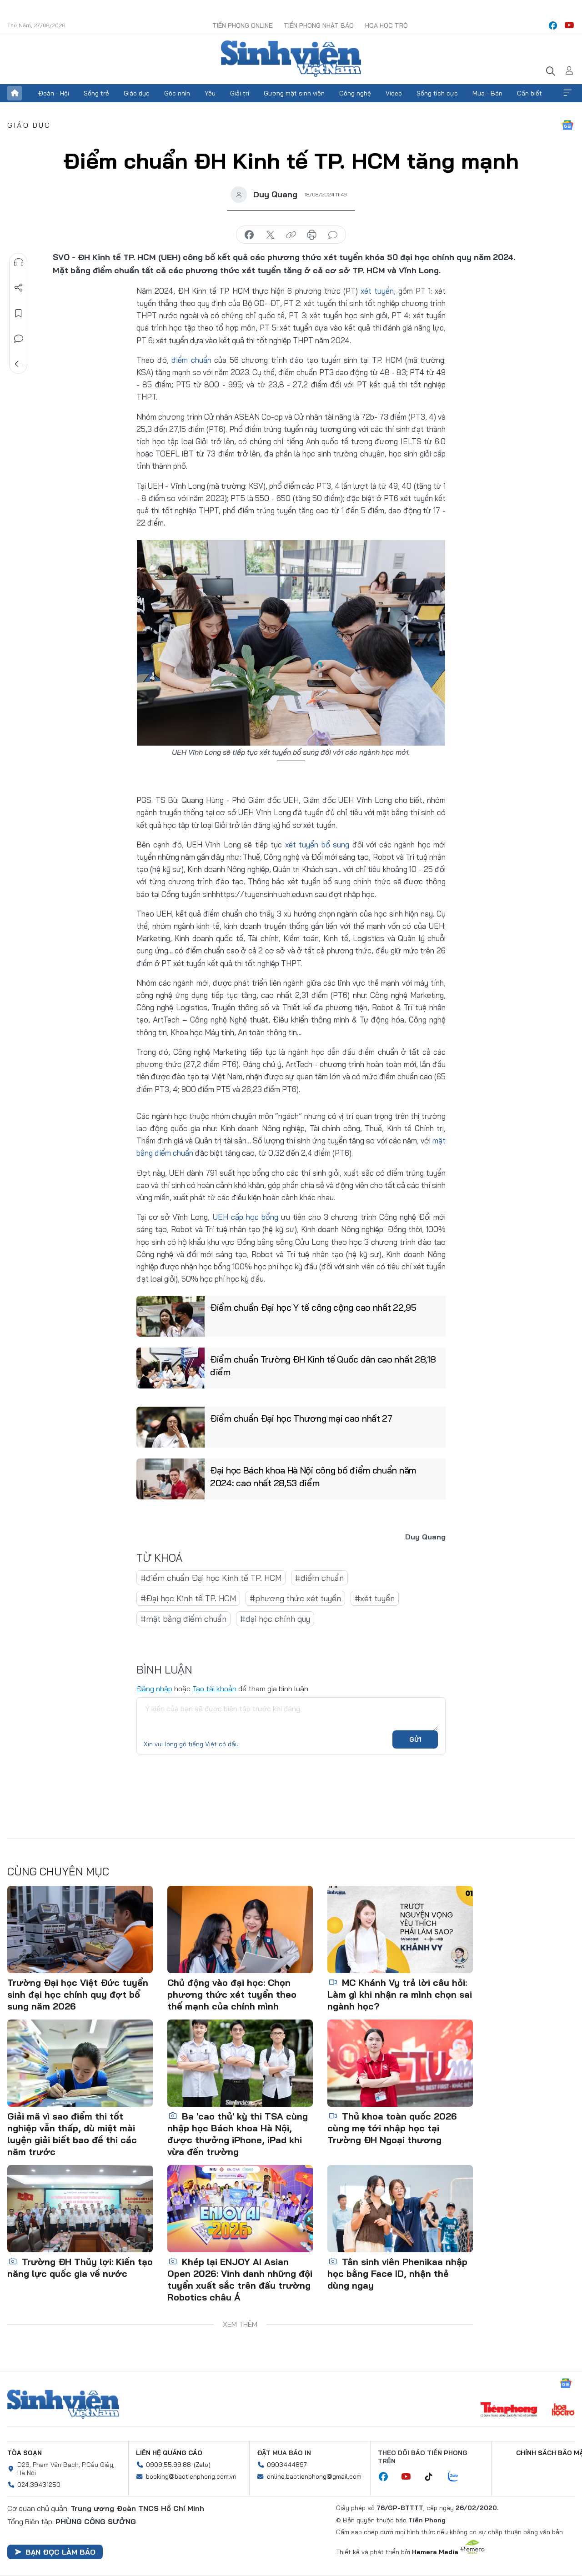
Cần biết (529, 93)
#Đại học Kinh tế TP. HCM (188, 1598)
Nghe (19, 262)
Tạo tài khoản (214, 1689)
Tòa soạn (25, 2453)
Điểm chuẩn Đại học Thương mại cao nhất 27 (301, 1418)
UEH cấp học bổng (246, 1217)
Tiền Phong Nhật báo (319, 25)
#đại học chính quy (275, 1619)
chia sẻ (249, 235)
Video (394, 93)
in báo (312, 235)
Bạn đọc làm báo (60, 2552)
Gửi (415, 1739)
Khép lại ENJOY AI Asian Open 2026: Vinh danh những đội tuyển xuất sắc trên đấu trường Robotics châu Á (240, 2279)
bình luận (333, 235)
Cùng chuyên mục (58, 1871)
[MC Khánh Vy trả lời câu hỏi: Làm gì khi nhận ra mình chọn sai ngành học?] (400, 1929)
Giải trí (240, 93)
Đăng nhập (154, 1689)
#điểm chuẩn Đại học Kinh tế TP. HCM (211, 1578)
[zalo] (458, 2477)
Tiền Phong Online (242, 25)
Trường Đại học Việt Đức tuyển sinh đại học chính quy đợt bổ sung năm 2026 (78, 1994)
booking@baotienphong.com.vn (191, 2476)
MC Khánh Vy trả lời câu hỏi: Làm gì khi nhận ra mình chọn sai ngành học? (400, 1994)
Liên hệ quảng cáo (169, 2453)
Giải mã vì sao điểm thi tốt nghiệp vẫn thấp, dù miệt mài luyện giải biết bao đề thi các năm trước (72, 2134)
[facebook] (553, 25)
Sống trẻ (96, 93)
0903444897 (287, 2465)
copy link (291, 235)
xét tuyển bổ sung (317, 844)
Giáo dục (137, 93)
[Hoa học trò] (563, 2411)
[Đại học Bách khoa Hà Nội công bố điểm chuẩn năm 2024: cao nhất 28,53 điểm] (171, 1479)
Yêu (210, 93)
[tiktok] (433, 2477)
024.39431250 (39, 2485)
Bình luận (19, 339)
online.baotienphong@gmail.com (314, 2476)
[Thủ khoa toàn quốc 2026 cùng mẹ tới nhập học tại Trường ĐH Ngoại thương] (400, 2063)
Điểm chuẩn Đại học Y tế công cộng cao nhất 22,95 (313, 1307)
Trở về (19, 364)
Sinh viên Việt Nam (63, 2404)
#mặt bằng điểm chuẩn (183, 1619)
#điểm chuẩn (319, 1578)
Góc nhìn (177, 93)
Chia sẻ (19, 288)
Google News (567, 125)
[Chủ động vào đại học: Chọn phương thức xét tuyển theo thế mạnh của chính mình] (240, 1929)
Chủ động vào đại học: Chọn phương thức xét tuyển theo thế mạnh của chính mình (232, 1994)
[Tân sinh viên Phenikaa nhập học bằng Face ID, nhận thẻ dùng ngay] (400, 2209)
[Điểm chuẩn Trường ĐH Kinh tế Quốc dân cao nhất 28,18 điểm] (171, 1368)
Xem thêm (567, 93)
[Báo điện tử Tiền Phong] (509, 2411)
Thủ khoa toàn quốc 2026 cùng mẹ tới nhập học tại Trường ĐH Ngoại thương (392, 2128)
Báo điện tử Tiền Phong (291, 59)
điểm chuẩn (191, 360)
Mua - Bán (487, 93)
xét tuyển (377, 291)
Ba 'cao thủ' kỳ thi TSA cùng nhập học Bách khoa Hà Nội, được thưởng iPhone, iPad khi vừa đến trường (238, 2134)
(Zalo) (202, 2465)
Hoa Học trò (386, 25)
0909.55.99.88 (168, 2465)
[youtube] (569, 25)
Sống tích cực (437, 93)
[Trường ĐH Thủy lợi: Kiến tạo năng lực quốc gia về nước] (80, 2209)
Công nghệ (355, 93)
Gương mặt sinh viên (294, 93)
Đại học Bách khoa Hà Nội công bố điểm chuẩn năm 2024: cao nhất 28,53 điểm (313, 1476)
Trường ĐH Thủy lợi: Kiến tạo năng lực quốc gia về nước (80, 2268)
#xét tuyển (375, 1598)
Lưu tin (19, 313)
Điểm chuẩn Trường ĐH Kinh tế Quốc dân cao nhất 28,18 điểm (323, 1366)
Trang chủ (15, 93)
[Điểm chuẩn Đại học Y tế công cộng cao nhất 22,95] (171, 1316)
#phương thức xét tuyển (295, 1598)
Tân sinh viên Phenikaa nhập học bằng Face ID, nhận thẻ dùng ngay (397, 2273)
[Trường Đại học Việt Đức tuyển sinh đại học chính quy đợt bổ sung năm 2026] (80, 1929)
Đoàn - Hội (54, 93)
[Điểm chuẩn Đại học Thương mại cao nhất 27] (171, 1427)
